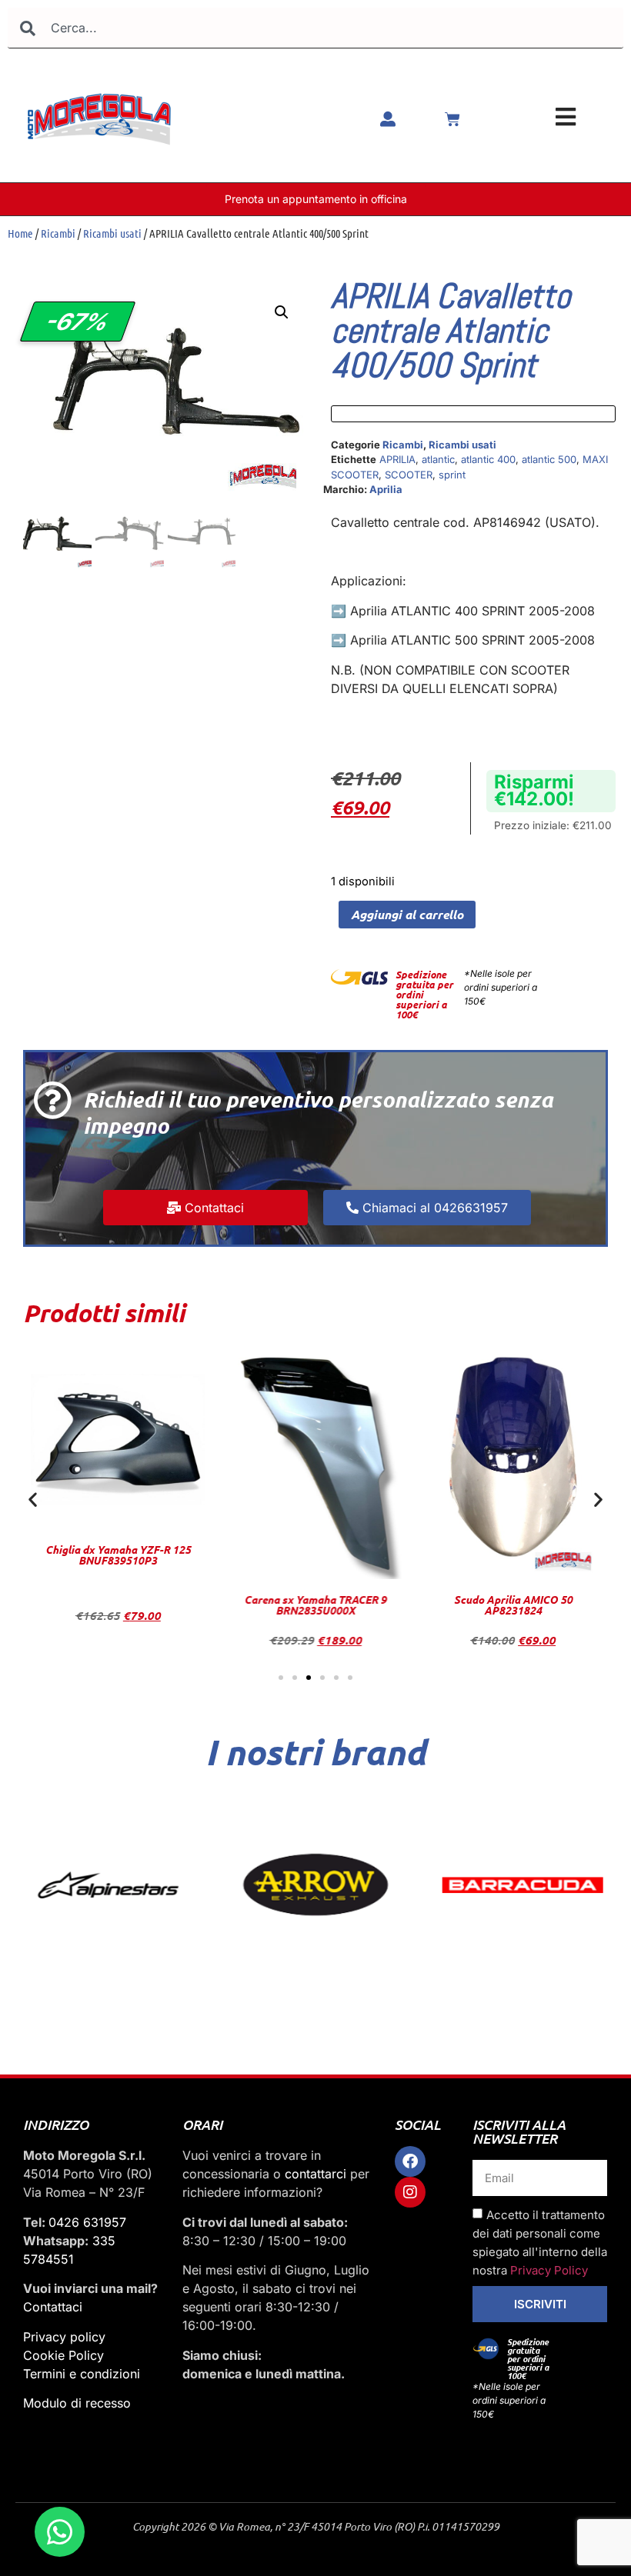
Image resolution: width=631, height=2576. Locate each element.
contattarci (315, 2174)
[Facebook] (410, 2161)
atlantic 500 (549, 459)
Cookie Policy (63, 2355)
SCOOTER (409, 475)
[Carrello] (452, 119)
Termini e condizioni (82, 2374)
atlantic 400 (488, 459)
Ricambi (58, 233)
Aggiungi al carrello (407, 914)
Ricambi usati (112, 233)
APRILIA (397, 459)
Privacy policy (64, 2337)
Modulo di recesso (77, 2403)
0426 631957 (87, 2222)
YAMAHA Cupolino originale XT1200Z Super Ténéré (513, 1605)
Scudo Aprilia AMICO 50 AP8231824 (315, 1605)
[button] (282, 312)
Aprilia (386, 489)
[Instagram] (410, 2192)
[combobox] (315, 28)
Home (20, 233)
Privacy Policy (549, 2271)
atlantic (438, 459)
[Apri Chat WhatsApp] (60, 2532)
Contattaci (53, 2307)
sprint (452, 475)
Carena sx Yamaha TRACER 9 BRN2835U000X (118, 1605)
